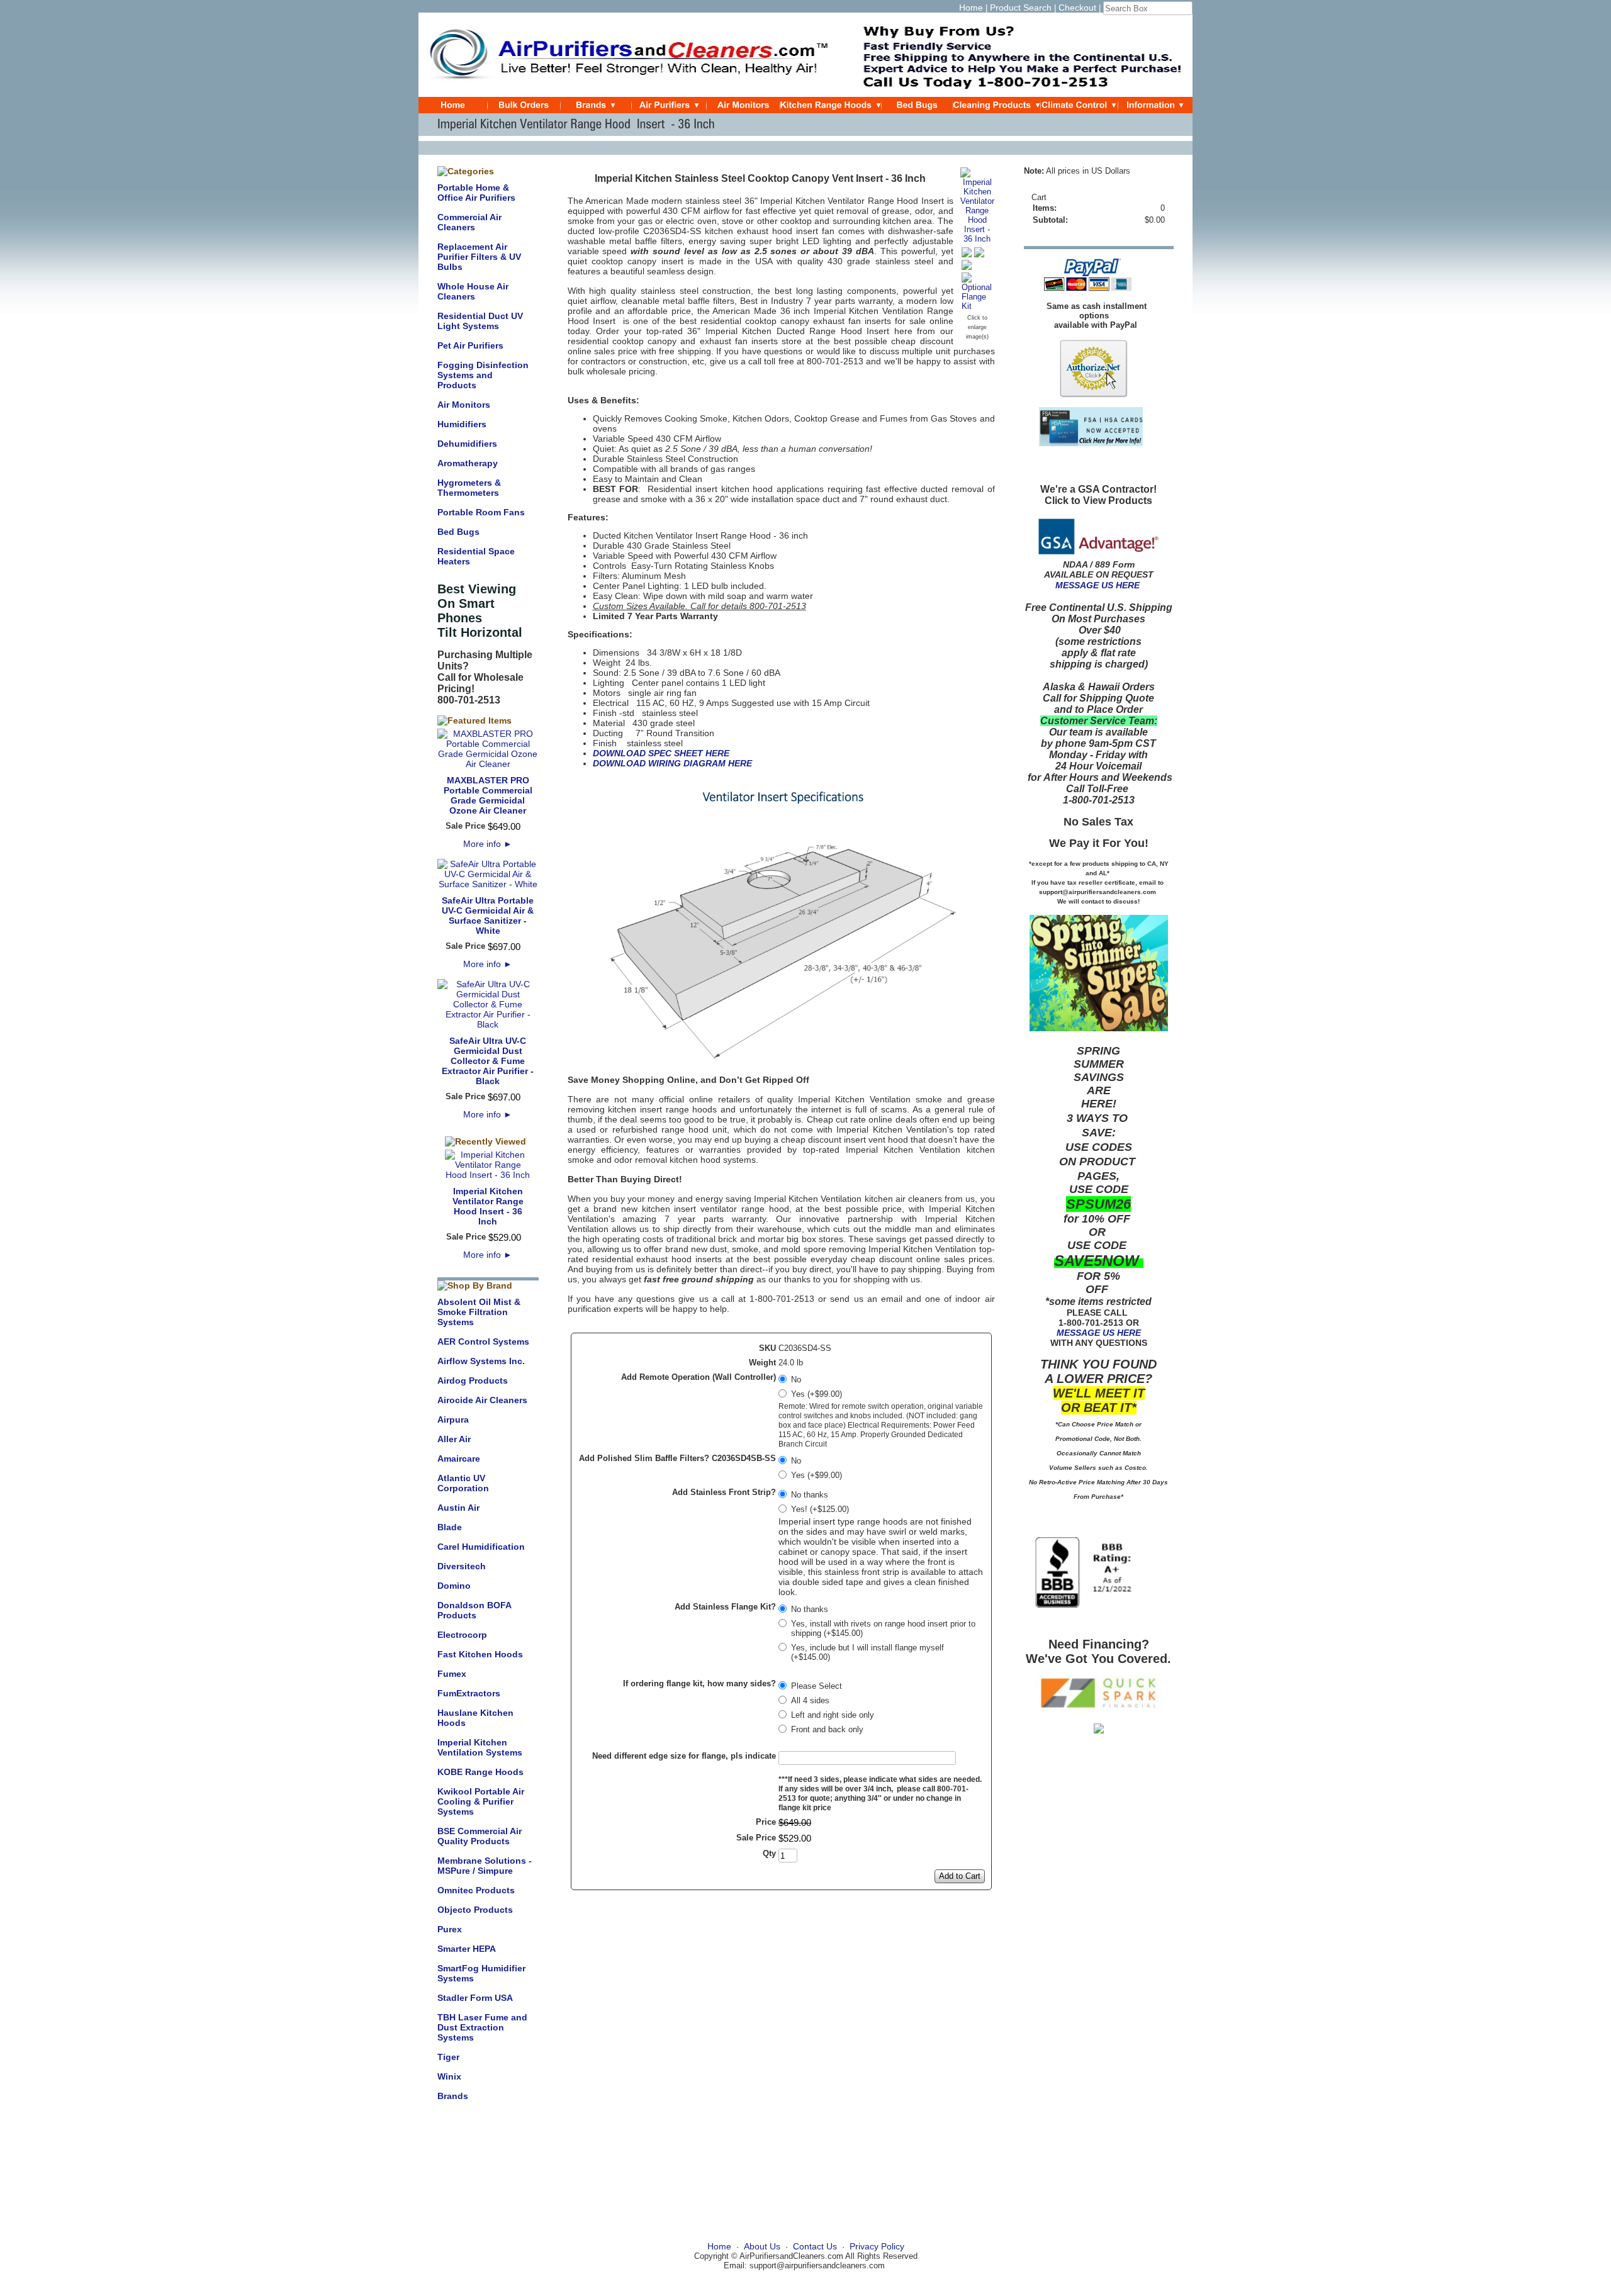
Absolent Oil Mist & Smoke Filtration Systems (479, 1312)
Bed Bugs (458, 532)
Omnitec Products (476, 1890)
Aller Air (454, 1439)
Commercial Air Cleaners (469, 222)
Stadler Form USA (475, 1998)
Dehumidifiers (467, 444)
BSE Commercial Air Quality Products (480, 1836)
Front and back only (827, 1729)
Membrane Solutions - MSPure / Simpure (485, 1866)
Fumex (452, 1674)
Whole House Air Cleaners (473, 291)
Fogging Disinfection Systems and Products (483, 375)
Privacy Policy (877, 2246)
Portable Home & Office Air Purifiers (476, 193)
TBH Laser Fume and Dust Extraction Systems (482, 2027)
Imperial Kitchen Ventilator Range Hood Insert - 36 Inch (488, 1206)
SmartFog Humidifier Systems (481, 1973)
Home (971, 8)
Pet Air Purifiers (470, 345)
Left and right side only (833, 1715)
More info (488, 844)
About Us (762, 2246)
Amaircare (459, 1459)
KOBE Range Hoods (480, 1772)
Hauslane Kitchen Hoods (475, 1718)
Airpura (453, 1420)
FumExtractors (469, 1693)
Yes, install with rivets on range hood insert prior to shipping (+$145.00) (883, 1628)
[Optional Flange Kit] (977, 306)
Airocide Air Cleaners (482, 1400)
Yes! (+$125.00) (820, 1509)
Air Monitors (464, 405)
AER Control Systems (483, 1341)
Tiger (448, 2057)
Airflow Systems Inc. (481, 1361)
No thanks (810, 1495)
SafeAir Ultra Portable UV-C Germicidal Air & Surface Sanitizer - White (488, 916)
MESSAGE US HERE (1097, 585)
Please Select (817, 1686)
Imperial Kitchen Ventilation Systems (480, 1747)
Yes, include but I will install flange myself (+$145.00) (867, 1652)
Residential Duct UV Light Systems (480, 321)
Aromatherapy (468, 463)
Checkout (1077, 8)
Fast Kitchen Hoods (480, 1654)
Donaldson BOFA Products (474, 1610)
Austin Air (458, 1508)
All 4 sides (810, 1700)
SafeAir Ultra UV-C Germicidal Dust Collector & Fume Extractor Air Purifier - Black (488, 1061)
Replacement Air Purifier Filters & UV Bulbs (479, 257)
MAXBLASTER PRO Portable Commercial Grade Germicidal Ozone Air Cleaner (488, 795)
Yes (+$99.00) (817, 1394)
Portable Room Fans (481, 512)
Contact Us (815, 2246)
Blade (450, 1527)
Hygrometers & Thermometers (469, 488)
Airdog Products (473, 1380)
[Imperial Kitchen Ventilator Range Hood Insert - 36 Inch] (977, 239)
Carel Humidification (481, 1547)
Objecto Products (475, 1910)
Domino (454, 1586)
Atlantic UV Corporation (463, 1483)
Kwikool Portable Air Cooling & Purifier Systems (481, 1801)
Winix (449, 2076)
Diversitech (462, 1566)
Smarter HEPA (467, 1949)
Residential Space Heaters (476, 556)
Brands (453, 2096)
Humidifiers (462, 424)
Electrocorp (462, 1635)
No (796, 1380)
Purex (450, 1929)
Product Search (1021, 8)
